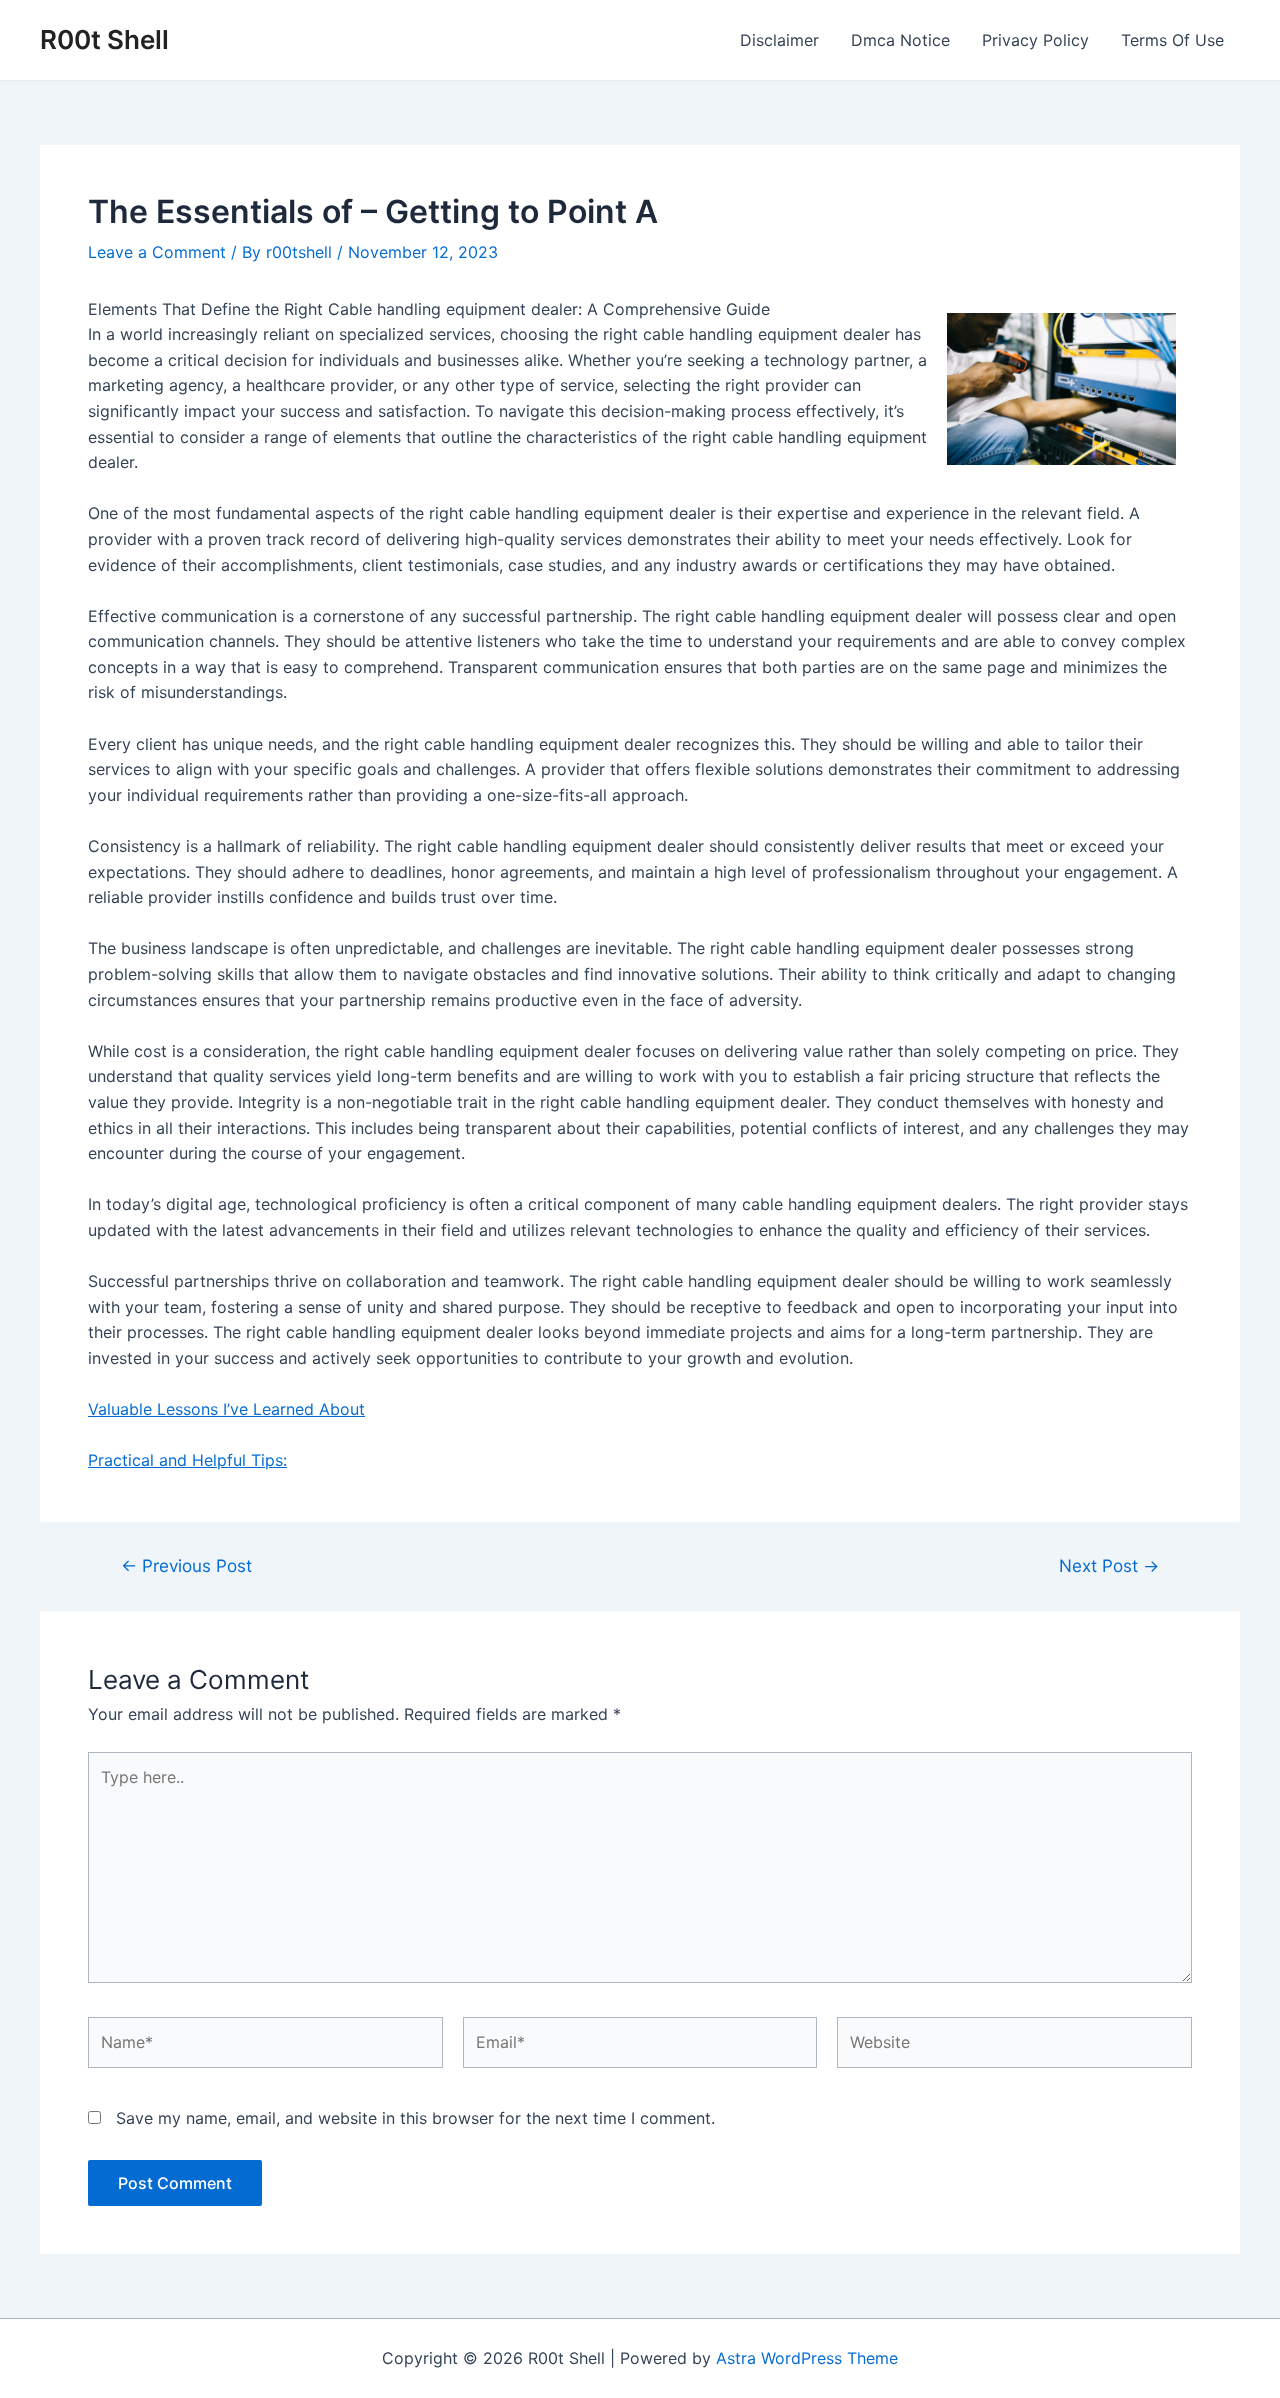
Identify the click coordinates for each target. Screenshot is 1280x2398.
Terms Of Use (1172, 40)
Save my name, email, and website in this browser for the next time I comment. (415, 2118)
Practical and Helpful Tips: (187, 1460)
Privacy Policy (1035, 40)
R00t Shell (104, 39)
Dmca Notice (900, 40)
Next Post (1109, 1565)
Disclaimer (779, 40)
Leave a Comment (157, 252)
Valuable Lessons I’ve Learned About (226, 1409)
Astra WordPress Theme (807, 2358)
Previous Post (186, 1565)
